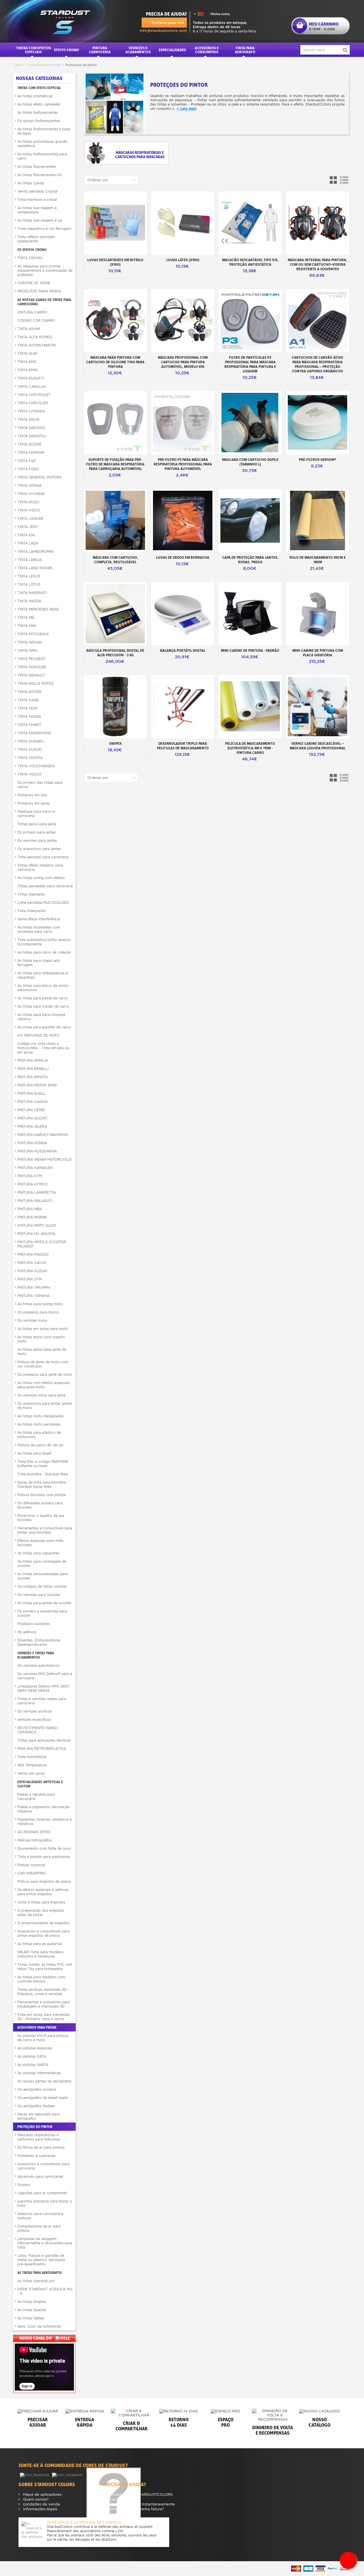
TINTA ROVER (29, 692)
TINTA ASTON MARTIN (37, 345)
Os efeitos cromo (32, 250)
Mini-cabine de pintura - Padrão (250, 650)
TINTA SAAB (28, 700)
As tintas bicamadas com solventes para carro (39, 929)
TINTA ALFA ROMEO (35, 337)
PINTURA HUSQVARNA (37, 1151)
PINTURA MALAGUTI (35, 1201)
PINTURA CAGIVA (32, 1102)
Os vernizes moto (32, 1320)
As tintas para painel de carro (43, 998)
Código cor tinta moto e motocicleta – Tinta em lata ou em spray (43, 1048)
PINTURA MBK (30, 1209)
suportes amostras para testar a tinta (45, 2203)
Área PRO (115, 2499)
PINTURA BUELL (31, 1093)
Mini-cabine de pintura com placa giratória (318, 653)
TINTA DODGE (29, 444)
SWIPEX (115, 743)
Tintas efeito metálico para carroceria (40, 867)
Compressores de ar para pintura (39, 2228)
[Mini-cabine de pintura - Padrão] (250, 613)
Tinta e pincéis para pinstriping (44, 1857)
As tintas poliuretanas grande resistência (42, 144)
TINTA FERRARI (31, 452)
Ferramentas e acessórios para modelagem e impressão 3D (44, 2004)
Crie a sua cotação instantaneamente (140, 2504)
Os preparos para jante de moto (45, 1374)
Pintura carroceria (100, 50)
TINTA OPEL (28, 650)
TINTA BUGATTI (31, 378)
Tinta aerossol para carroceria (43, 857)
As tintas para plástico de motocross (39, 1435)
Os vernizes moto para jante (41, 1395)
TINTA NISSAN (30, 642)
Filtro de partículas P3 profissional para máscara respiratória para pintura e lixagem (250, 364)
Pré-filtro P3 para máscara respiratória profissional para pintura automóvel (183, 464)
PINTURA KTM (30, 1176)
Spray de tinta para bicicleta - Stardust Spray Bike (43, 1484)
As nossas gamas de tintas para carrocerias (44, 302)
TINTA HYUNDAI (31, 494)
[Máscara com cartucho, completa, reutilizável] (115, 520)
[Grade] (334, 180)
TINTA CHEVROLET (34, 395)
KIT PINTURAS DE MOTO (38, 1035)
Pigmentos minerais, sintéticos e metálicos (45, 1822)
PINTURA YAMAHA (33, 1296)
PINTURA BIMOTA (32, 1077)
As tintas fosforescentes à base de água (44, 131)
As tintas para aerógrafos (40, 2273)
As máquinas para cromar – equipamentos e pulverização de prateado (45, 270)
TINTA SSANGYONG (34, 733)
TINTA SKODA (29, 716)
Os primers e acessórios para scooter (42, 1613)
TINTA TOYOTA (30, 758)
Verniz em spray (31, 1773)
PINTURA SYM (30, 1279)
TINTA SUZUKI (30, 749)
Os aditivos (27, 1632)
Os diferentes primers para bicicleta (40, 1505)
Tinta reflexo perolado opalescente (36, 239)
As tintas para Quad (34, 1453)
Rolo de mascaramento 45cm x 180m (318, 560)
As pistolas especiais (35, 2048)
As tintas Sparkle (32, 2310)
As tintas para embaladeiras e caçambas (43, 975)
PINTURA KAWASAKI (35, 1168)
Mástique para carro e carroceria (36, 814)
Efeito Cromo (67, 50)
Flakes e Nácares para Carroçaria (36, 1797)
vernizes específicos (34, 1720)
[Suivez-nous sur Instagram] (68, 2475)
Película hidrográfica (35, 1840)
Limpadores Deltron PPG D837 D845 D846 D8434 (43, 1688)
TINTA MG (26, 617)
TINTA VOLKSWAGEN (36, 766)
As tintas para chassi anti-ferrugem (39, 963)
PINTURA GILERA (32, 1126)
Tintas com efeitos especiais (34, 50)
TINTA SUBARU (31, 741)
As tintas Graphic (32, 2302)
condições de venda (41, 2504)
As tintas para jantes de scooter (45, 1603)
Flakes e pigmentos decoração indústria (44, 1809)
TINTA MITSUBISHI (33, 634)
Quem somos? (35, 2499)
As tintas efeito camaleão (39, 104)
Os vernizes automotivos (38, 1666)
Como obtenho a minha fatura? (135, 2509)
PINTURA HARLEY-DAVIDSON (43, 1135)
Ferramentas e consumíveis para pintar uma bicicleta (45, 1530)
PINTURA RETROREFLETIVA (42, 1749)
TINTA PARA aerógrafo (245, 50)
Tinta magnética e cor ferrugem (44, 229)
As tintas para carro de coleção (44, 952)
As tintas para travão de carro (43, 1006)
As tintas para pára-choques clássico (41, 1017)
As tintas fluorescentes (37, 167)
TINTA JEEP (27, 527)
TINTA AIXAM (29, 329)
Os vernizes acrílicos (35, 1711)
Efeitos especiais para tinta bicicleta (40, 1543)
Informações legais (40, 2509)
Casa (18, 65)
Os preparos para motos (38, 1312)
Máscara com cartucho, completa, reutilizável (115, 560)
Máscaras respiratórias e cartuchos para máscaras (39, 2137)
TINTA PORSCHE (32, 667)
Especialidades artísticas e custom (40, 1784)
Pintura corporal (31, 1865)
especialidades (172, 50)
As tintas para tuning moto (40, 1304)
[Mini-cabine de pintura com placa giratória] (318, 613)
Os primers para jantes (37, 832)
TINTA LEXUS (29, 576)
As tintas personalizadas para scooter (42, 1576)
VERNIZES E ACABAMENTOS (138, 50)
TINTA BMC (27, 362)
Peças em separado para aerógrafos (38, 2116)
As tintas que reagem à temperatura (37, 210)
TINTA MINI (27, 626)
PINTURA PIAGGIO (33, 1254)
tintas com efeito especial (39, 88)
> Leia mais (187, 109)
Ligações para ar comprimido (42, 2193)
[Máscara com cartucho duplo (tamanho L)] (250, 423)
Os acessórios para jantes (39, 849)
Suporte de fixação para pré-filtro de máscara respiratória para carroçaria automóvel (115, 464)
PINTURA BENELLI (33, 1069)
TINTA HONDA (29, 485)
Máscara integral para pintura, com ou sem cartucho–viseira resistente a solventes (318, 264)
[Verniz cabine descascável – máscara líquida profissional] (318, 707)
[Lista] (344, 180)
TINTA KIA (26, 535)
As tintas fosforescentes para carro (42, 156)
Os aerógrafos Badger (36, 2106)
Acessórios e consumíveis (207, 50)
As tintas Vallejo (31, 2318)
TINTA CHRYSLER (33, 403)
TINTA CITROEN (31, 411)
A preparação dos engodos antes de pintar (41, 1913)
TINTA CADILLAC (32, 386)
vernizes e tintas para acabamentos (36, 1655)
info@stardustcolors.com (163, 31)
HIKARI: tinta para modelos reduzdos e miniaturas (40, 1954)
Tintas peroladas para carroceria (45, 886)
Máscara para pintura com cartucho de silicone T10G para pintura (115, 362)
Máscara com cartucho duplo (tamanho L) (250, 462)
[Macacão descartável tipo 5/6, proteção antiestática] (250, 223)
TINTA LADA (28, 543)
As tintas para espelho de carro (44, 1027)
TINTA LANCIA (30, 560)
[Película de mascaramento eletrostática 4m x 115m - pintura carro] (250, 707)
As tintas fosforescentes (38, 113)
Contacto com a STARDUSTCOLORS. (140, 2494)
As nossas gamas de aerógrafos (44, 2081)
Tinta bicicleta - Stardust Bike (43, 1474)
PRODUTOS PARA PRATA (39, 291)
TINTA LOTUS (29, 584)
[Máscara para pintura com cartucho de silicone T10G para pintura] (115, 320)
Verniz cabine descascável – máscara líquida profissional (318, 746)
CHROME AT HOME (34, 283)
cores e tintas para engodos (41, 1902)
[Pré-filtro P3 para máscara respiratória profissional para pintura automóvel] (183, 423)
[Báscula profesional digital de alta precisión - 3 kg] (115, 613)
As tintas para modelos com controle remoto (41, 1979)
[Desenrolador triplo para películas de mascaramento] (183, 707)
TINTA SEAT (28, 708)
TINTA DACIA (28, 419)
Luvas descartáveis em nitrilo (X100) (115, 262)
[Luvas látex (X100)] (183, 223)
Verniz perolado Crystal (37, 191)
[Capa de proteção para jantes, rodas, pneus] (250, 520)
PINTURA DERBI (31, 1110)
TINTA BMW (28, 370)
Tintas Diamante (31, 894)
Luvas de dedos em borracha (183, 557)
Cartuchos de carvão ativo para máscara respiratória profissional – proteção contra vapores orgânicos (318, 364)
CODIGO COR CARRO (36, 320)
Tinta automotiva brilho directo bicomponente (44, 942)
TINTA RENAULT (31, 675)
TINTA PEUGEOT (31, 659)
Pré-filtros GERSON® (318, 459)
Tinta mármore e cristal (37, 200)
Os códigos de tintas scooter (42, 1586)
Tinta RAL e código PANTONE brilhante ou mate (43, 1464)
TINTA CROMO (30, 258)
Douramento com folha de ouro (44, 1848)
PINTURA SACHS (32, 1263)
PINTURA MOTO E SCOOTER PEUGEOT (42, 1244)
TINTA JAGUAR (30, 518)
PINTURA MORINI (32, 1217)
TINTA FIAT (27, 461)
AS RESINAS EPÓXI (34, 1832)
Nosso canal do (36, 2338)
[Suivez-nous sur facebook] (35, 2475)
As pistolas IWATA (33, 2065)
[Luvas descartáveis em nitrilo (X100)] (115, 223)
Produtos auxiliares (34, 1624)
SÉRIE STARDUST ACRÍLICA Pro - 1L (45, 2291)
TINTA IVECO (29, 510)
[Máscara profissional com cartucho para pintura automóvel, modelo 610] (183, 320)
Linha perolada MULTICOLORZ (43, 903)
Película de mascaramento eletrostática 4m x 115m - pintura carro (250, 748)
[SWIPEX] (115, 707)
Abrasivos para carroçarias (40, 2176)
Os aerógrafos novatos (37, 2089)
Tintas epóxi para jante (37, 824)
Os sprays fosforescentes (39, 121)
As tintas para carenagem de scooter (42, 1564)
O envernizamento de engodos (44, 1923)
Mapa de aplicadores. (42, 2494)
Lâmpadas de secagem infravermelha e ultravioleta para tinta (45, 2243)
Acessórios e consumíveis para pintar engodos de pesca (43, 1933)
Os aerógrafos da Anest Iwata (43, 2098)
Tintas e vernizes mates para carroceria (42, 1701)
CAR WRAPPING (31, 1873)
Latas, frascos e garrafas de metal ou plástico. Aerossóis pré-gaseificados (41, 2260)
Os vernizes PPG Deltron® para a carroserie (45, 1676)
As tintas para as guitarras (40, 1944)
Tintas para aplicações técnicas (44, 1740)
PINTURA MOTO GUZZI (37, 1225)
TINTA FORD (28, 469)
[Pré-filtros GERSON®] (318, 423)
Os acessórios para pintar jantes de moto (45, 1406)
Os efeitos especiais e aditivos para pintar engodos (43, 1892)
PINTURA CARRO (32, 312)
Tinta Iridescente (31, 911)
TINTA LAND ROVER (35, 568)
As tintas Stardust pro (36, 2281)
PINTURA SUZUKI (32, 1271)
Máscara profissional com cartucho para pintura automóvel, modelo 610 (183, 362)
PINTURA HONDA (32, 1143)
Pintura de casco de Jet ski (40, 1445)
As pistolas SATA (32, 2056)
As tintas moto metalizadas (41, 1416)
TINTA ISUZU (28, 502)
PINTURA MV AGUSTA (36, 1234)
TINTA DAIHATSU (32, 436)
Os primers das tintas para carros (40, 785)
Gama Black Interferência (39, 919)
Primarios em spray (34, 803)
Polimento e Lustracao (36, 2156)
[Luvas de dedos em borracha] (183, 520)
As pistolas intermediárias (39, 2073)
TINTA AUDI (27, 353)
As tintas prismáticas (35, 96)
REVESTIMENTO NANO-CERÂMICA (38, 1730)
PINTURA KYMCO (32, 1184)
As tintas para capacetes (38, 1553)
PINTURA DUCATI (32, 1118)
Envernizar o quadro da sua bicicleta (41, 1518)
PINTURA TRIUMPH (34, 1287)
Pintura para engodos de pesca (44, 1881)
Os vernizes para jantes (37, 841)
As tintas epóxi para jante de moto (42, 1352)
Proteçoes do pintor (35, 2127)
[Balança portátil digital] (183, 613)
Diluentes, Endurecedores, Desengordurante (39, 1642)
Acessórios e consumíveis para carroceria (43, 2166)
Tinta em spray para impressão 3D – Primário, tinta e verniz (44, 2017)
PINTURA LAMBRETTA (37, 1192)
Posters (24, 2185)
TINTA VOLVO (29, 774)
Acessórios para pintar (44, 65)
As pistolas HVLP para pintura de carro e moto (43, 2038)
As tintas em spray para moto (43, 1329)
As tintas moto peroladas (39, 1424)
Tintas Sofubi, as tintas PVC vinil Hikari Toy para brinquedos (45, 1967)
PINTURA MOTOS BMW (37, 1085)
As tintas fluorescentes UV (40, 175)
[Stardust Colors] (56, 21)
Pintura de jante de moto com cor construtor (43, 1364)
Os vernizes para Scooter (39, 1595)
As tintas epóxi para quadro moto (41, 1339)
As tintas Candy (31, 183)
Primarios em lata (32, 795)
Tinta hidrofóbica (32, 1757)
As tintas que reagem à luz (40, 220)
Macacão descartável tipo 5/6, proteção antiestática (250, 262)
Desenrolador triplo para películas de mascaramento (183, 746)
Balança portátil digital (183, 650)
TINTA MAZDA (29, 601)
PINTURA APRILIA (33, 1060)
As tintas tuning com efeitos (41, 878)
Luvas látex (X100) (183, 260)
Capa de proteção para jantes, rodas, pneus (250, 560)
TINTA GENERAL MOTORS (40, 477)
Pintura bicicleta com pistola (42, 1495)
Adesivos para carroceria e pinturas (40, 2216)
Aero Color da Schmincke (39, 2326)
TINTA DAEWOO (31, 428)
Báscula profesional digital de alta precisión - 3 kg (115, 653)
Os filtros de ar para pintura (41, 2147)
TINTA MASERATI (32, 593)
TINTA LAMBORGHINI (35, 551)
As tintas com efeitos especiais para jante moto (44, 1385)
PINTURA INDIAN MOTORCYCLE (45, 1159)
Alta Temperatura (32, 1765)
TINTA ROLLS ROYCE (36, 683)
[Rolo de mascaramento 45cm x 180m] (318, 520)
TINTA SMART (29, 725)
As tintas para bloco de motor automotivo (43, 988)
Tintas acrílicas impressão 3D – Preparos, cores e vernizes (43, 1992)
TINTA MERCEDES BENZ (38, 609)
